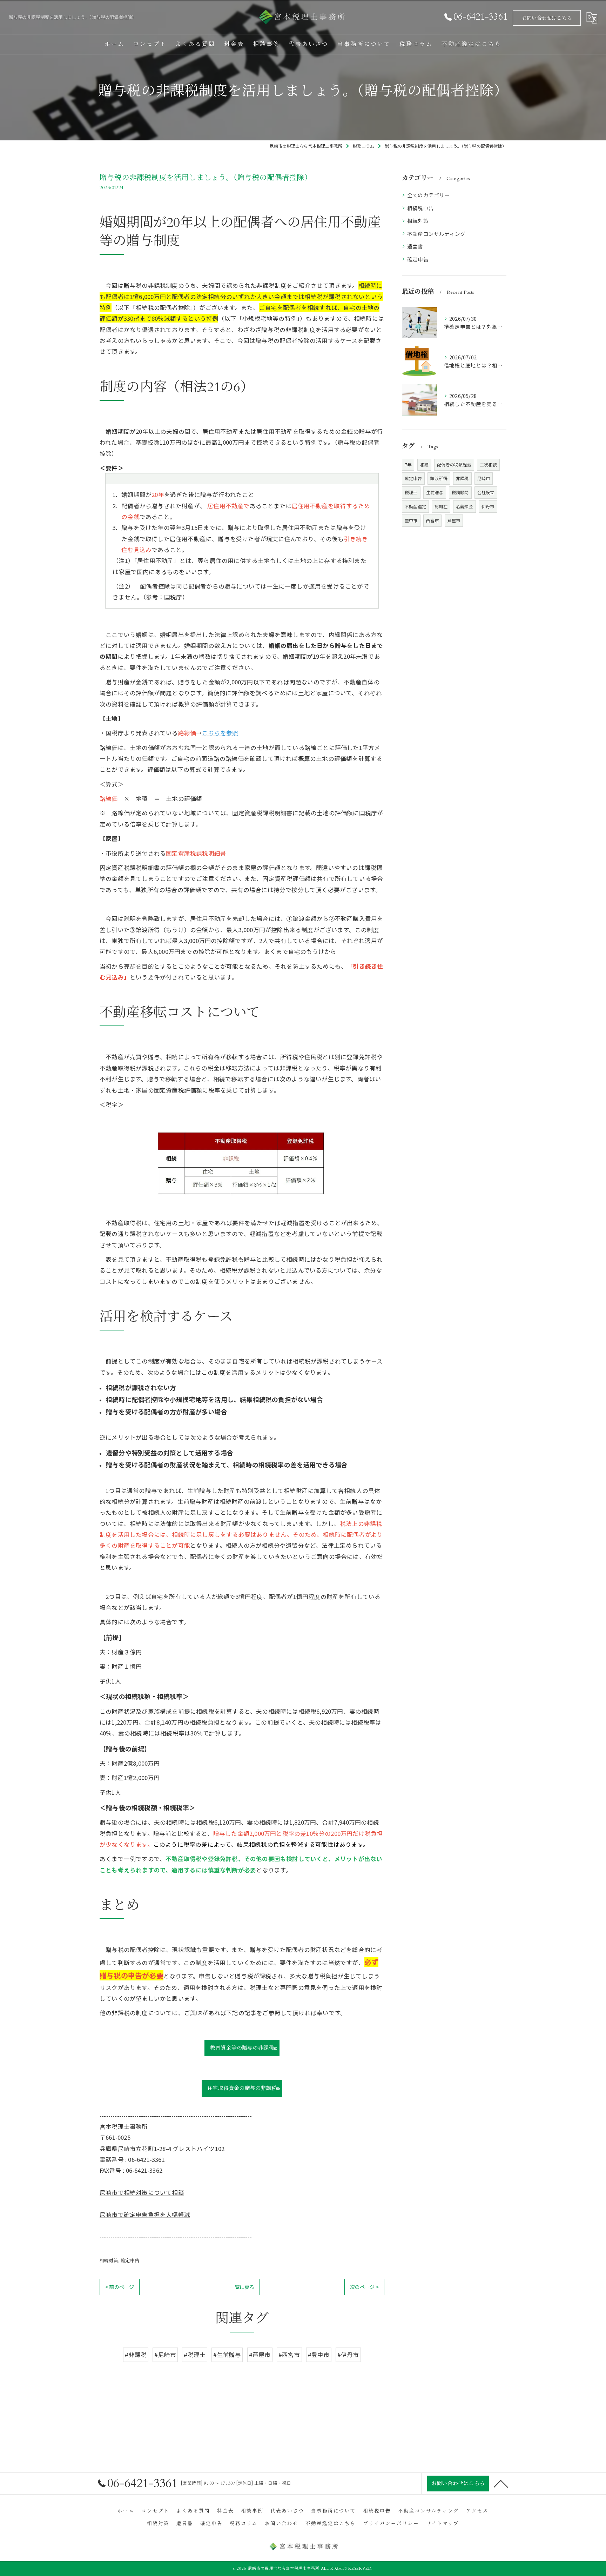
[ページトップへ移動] (501, 2483)
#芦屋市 (260, 2355)
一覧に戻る (242, 2287)
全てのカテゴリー (429, 195)
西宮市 (433, 520)
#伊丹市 (348, 2355)
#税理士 (195, 2355)
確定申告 (130, 2260)
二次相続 (488, 464)
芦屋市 (454, 520)
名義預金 (464, 506)
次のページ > (364, 2287)
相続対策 (109, 2260)
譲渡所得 (439, 478)
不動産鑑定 (415, 506)
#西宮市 (289, 2355)
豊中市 (411, 520)
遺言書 (415, 246)
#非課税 (136, 2355)
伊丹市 (488, 506)
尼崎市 (484, 478)
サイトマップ (443, 2524)
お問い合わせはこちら (547, 18)
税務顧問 (460, 492)
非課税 (462, 478)
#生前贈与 (227, 2355)
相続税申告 (420, 208)
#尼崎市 (165, 2355)
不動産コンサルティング (436, 234)
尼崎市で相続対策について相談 (142, 2192)
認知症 (441, 506)
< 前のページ (120, 2287)
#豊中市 (319, 2355)
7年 (408, 464)
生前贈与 (435, 492)
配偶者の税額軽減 (454, 464)
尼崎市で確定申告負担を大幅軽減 (145, 2215)
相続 (424, 464)
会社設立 (486, 492)
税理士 (411, 492)
